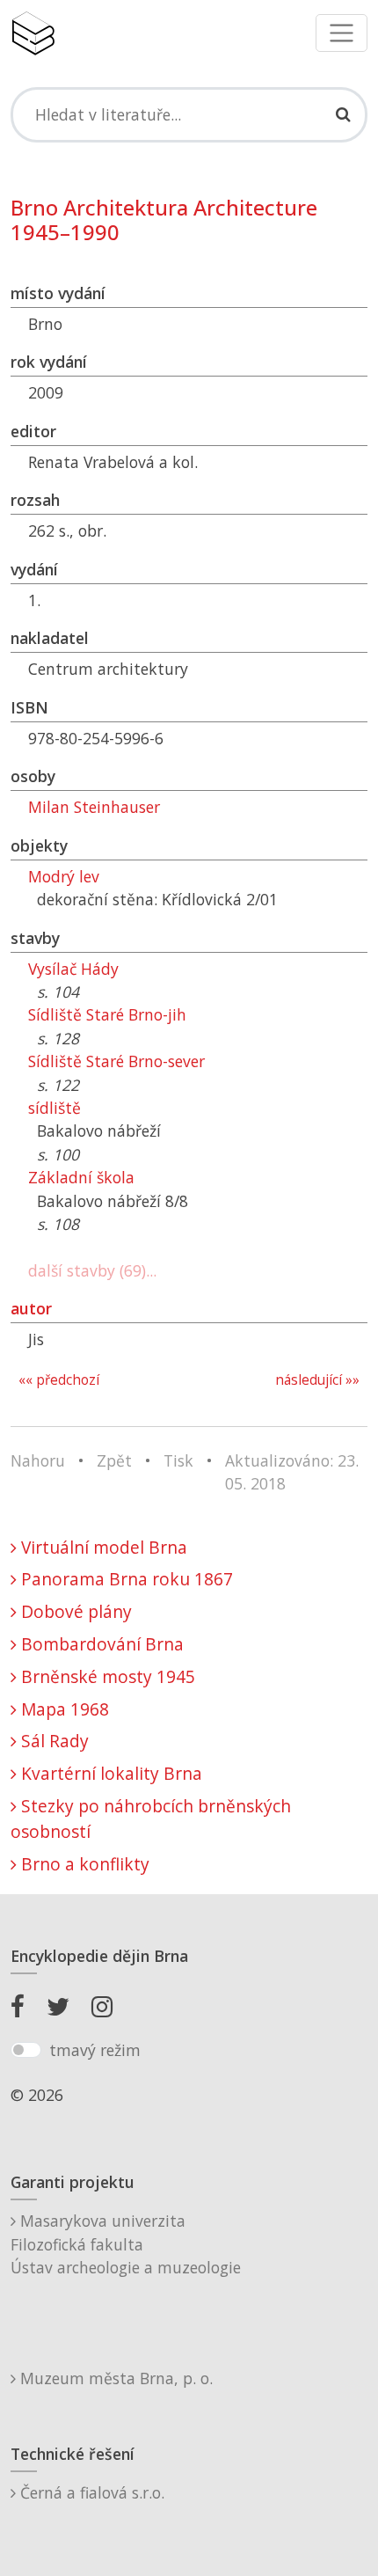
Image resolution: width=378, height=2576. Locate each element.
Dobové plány (74, 1611)
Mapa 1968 (63, 1709)
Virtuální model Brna (102, 1547)
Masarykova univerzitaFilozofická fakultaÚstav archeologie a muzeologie (126, 2244)
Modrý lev (64, 876)
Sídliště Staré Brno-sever (116, 1061)
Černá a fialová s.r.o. (90, 2492)
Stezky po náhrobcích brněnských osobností (151, 1819)
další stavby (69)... (92, 1270)
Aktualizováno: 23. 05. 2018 (292, 1472)
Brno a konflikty (83, 1864)
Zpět (114, 1460)
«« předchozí (59, 1380)
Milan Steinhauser (94, 807)
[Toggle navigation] (342, 33)
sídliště (55, 1108)
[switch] (26, 2050)
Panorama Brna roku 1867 (125, 1579)
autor (31, 1308)
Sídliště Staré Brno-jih (107, 1014)
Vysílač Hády (73, 969)
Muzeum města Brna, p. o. (114, 2378)
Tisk (178, 1460)
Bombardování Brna (100, 1644)
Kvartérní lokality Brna (109, 1773)
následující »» (317, 1380)
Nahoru (38, 1460)
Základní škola (81, 1177)
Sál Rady (53, 1741)
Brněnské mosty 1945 (106, 1676)
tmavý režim (95, 2050)
